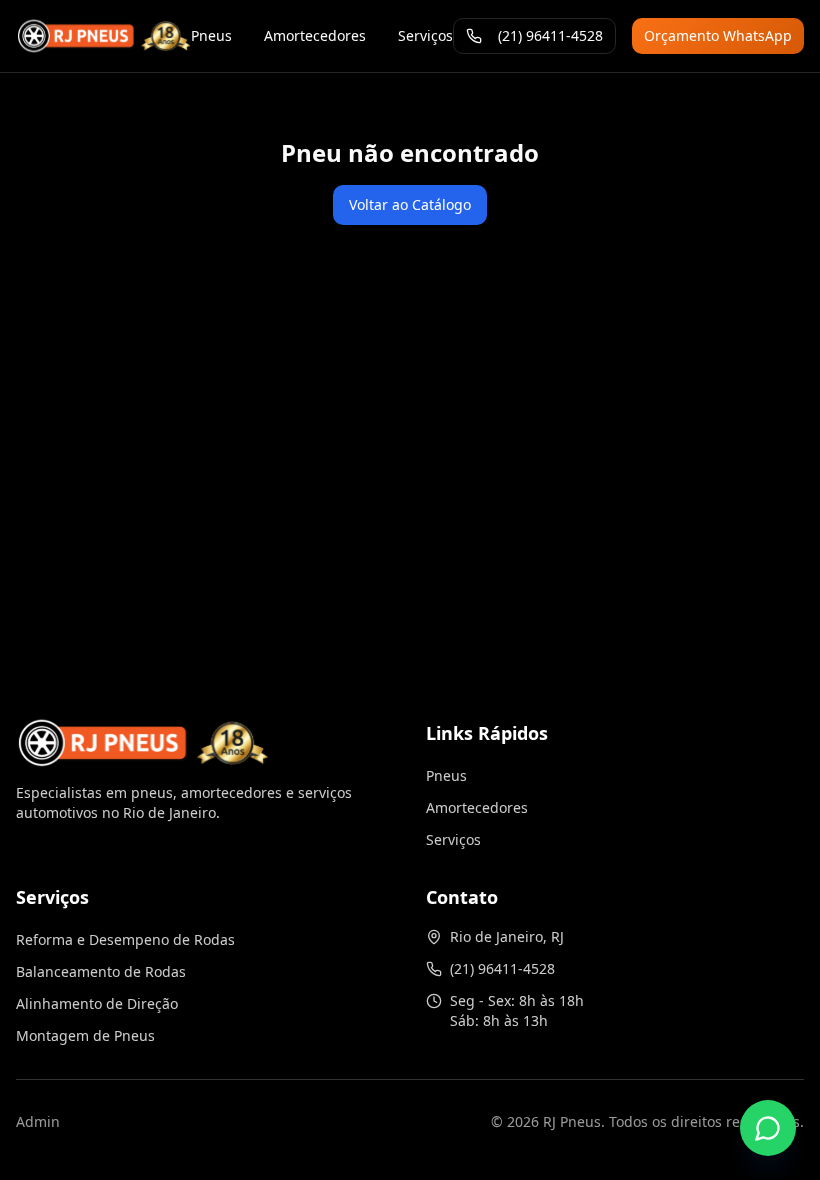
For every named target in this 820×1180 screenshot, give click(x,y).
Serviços (425, 35)
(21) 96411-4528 (550, 35)
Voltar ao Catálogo (410, 204)
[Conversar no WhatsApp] (768, 1128)
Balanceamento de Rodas (101, 971)
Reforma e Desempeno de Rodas (125, 939)
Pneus (211, 35)
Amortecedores (315, 35)
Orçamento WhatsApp (718, 35)
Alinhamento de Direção (97, 1003)
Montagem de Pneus (85, 1035)
